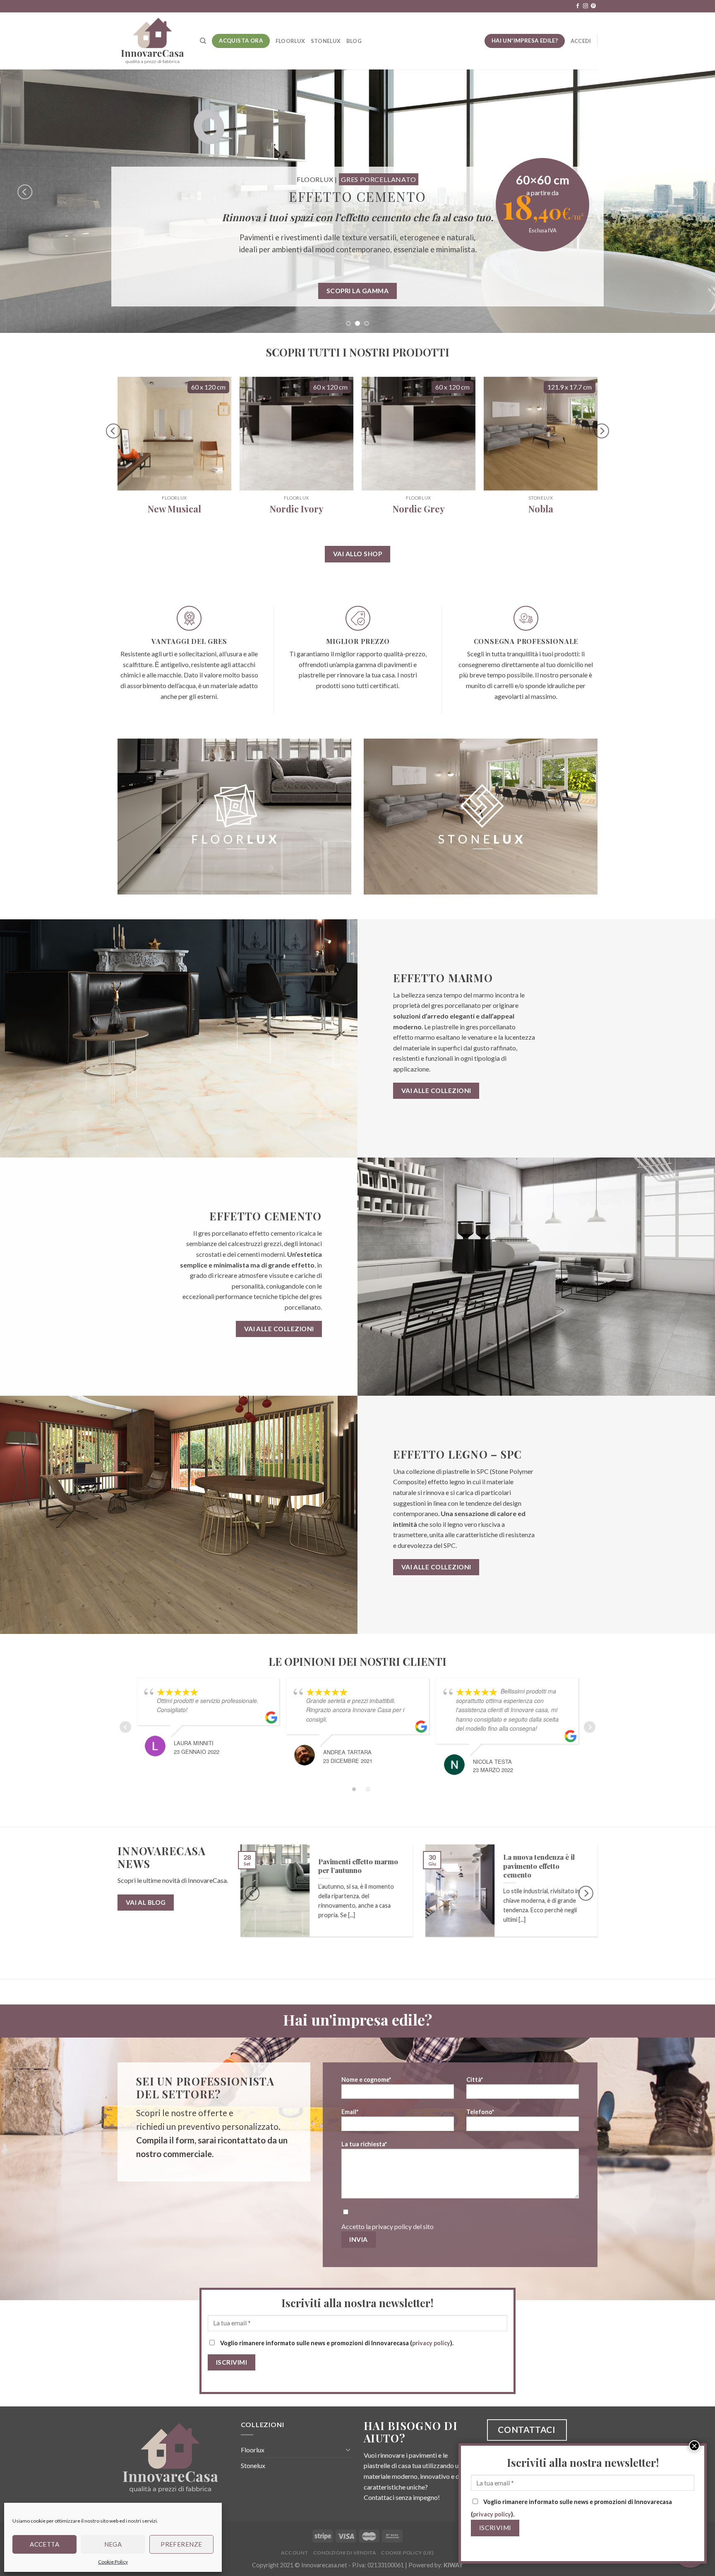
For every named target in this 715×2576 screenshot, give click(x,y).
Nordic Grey (419, 509)
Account (294, 2553)
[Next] (690, 192)
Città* (475, 2080)
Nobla (541, 509)
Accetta (44, 2544)
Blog (354, 41)
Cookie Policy (113, 2562)
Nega (113, 2544)
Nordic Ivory (297, 509)
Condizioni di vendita (345, 2553)
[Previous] (25, 192)
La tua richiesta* (364, 2144)
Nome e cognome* (366, 2080)
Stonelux (326, 41)
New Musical (174, 509)
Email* (350, 2112)
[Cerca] (203, 41)
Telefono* (480, 2112)
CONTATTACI (527, 2429)
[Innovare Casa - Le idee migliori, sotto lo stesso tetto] (152, 41)
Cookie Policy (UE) (408, 2553)
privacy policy (392, 2226)
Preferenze (181, 2544)
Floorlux (290, 41)
